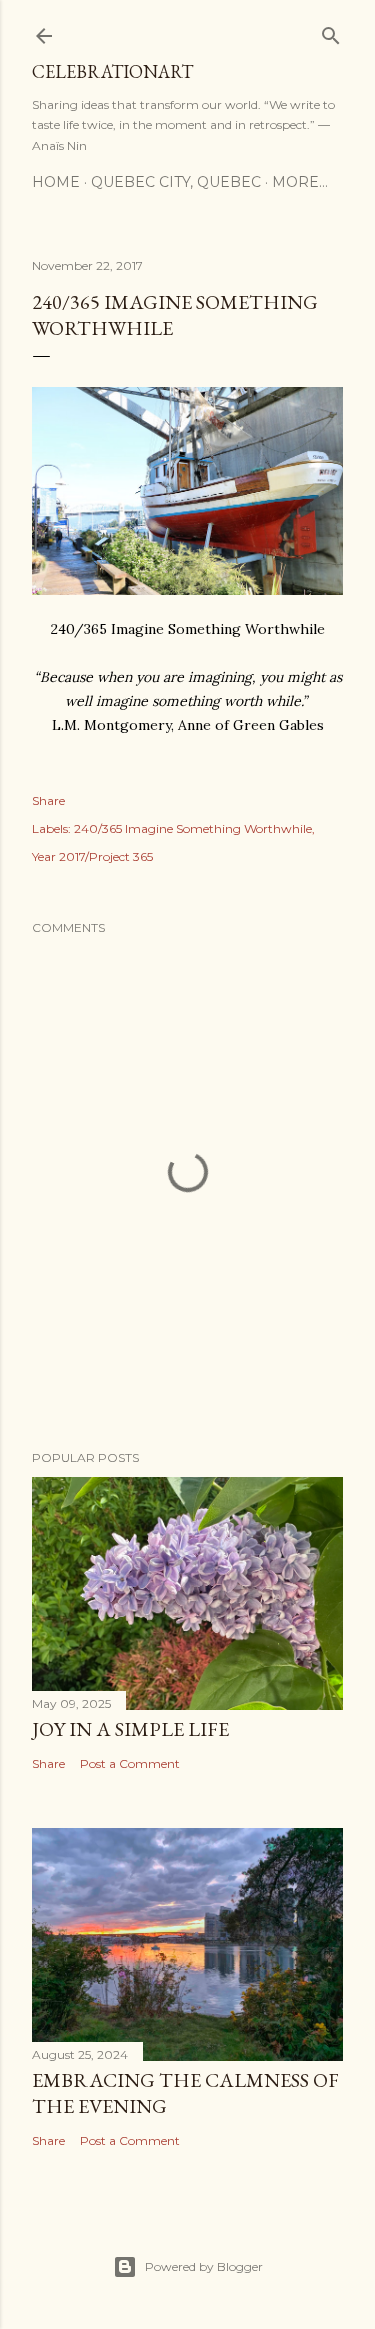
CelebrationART (112, 71)
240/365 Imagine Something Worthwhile (193, 828)
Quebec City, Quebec (176, 182)
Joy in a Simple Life (130, 1729)
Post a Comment (130, 1763)
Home (56, 182)
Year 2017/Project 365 (92, 856)
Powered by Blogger (204, 2266)
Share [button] (48, 800)
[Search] (331, 31)
